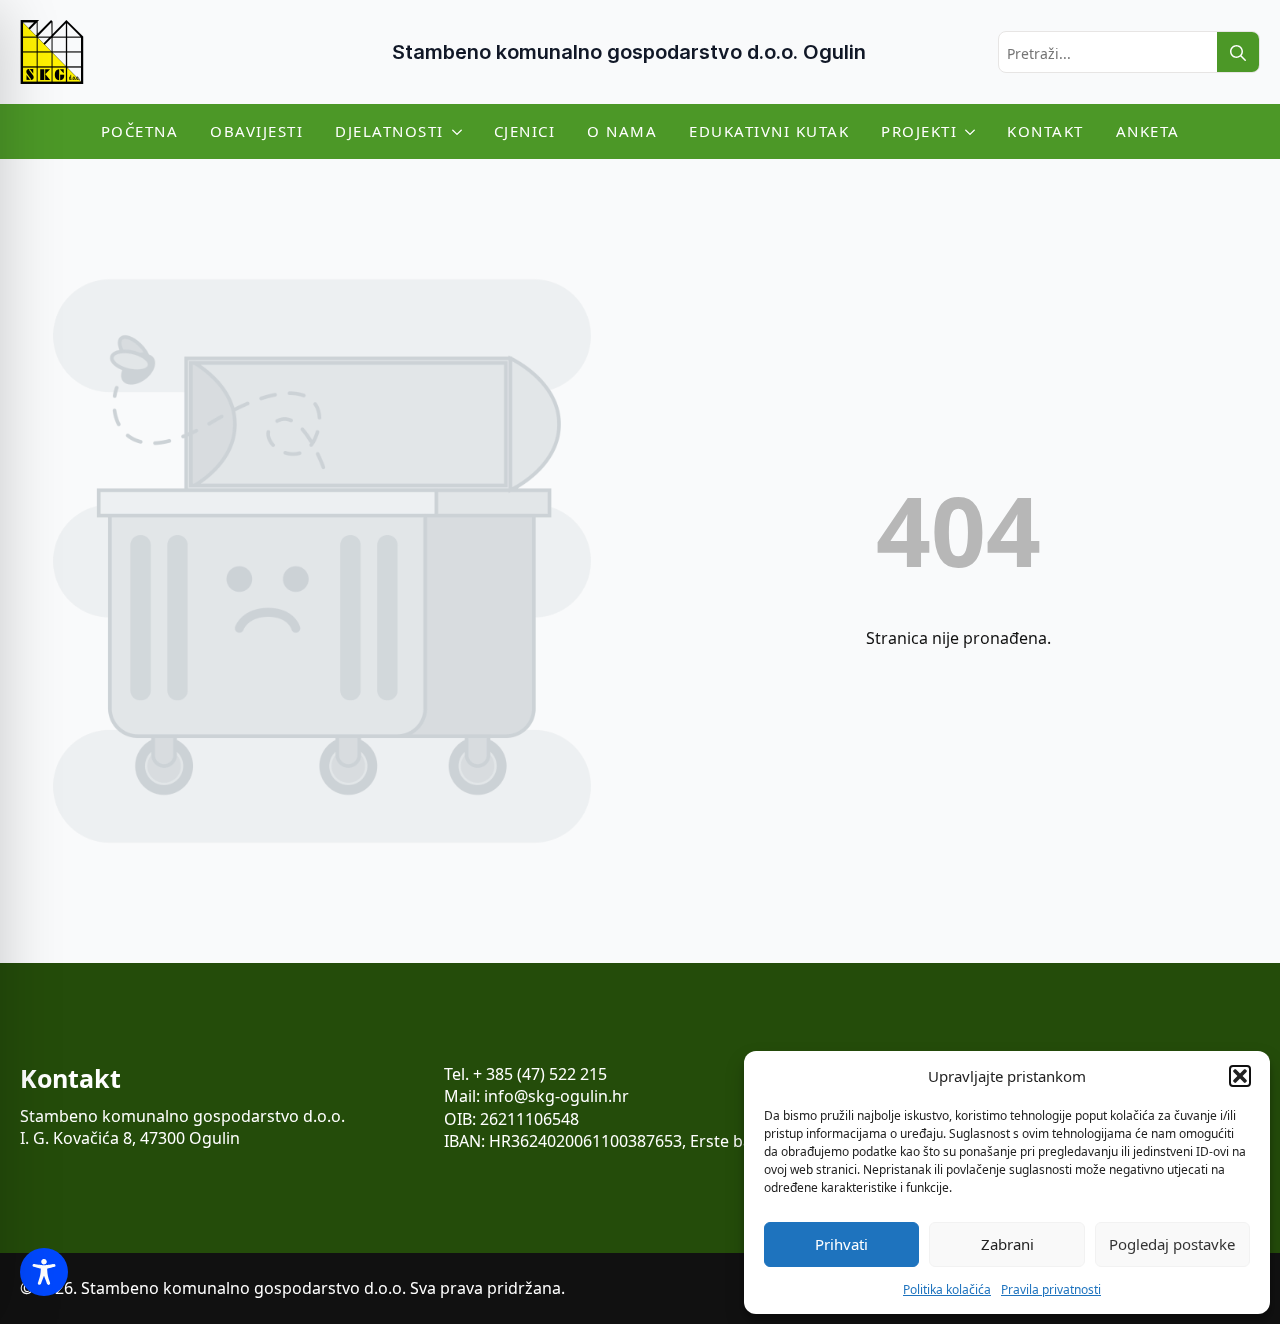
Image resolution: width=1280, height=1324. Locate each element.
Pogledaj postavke (1172, 1244)
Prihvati (841, 1244)
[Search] (1238, 53)
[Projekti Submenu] (974, 131)
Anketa (1148, 131)
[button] (1240, 1076)
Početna (140, 131)
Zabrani (1007, 1244)
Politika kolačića (947, 1289)
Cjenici (525, 131)
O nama (622, 131)
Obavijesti (256, 131)
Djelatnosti (389, 131)
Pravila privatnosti (1051, 1289)
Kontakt (1045, 131)
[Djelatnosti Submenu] (461, 131)
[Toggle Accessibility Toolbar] (44, 1272)
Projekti (919, 131)
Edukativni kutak (769, 131)
